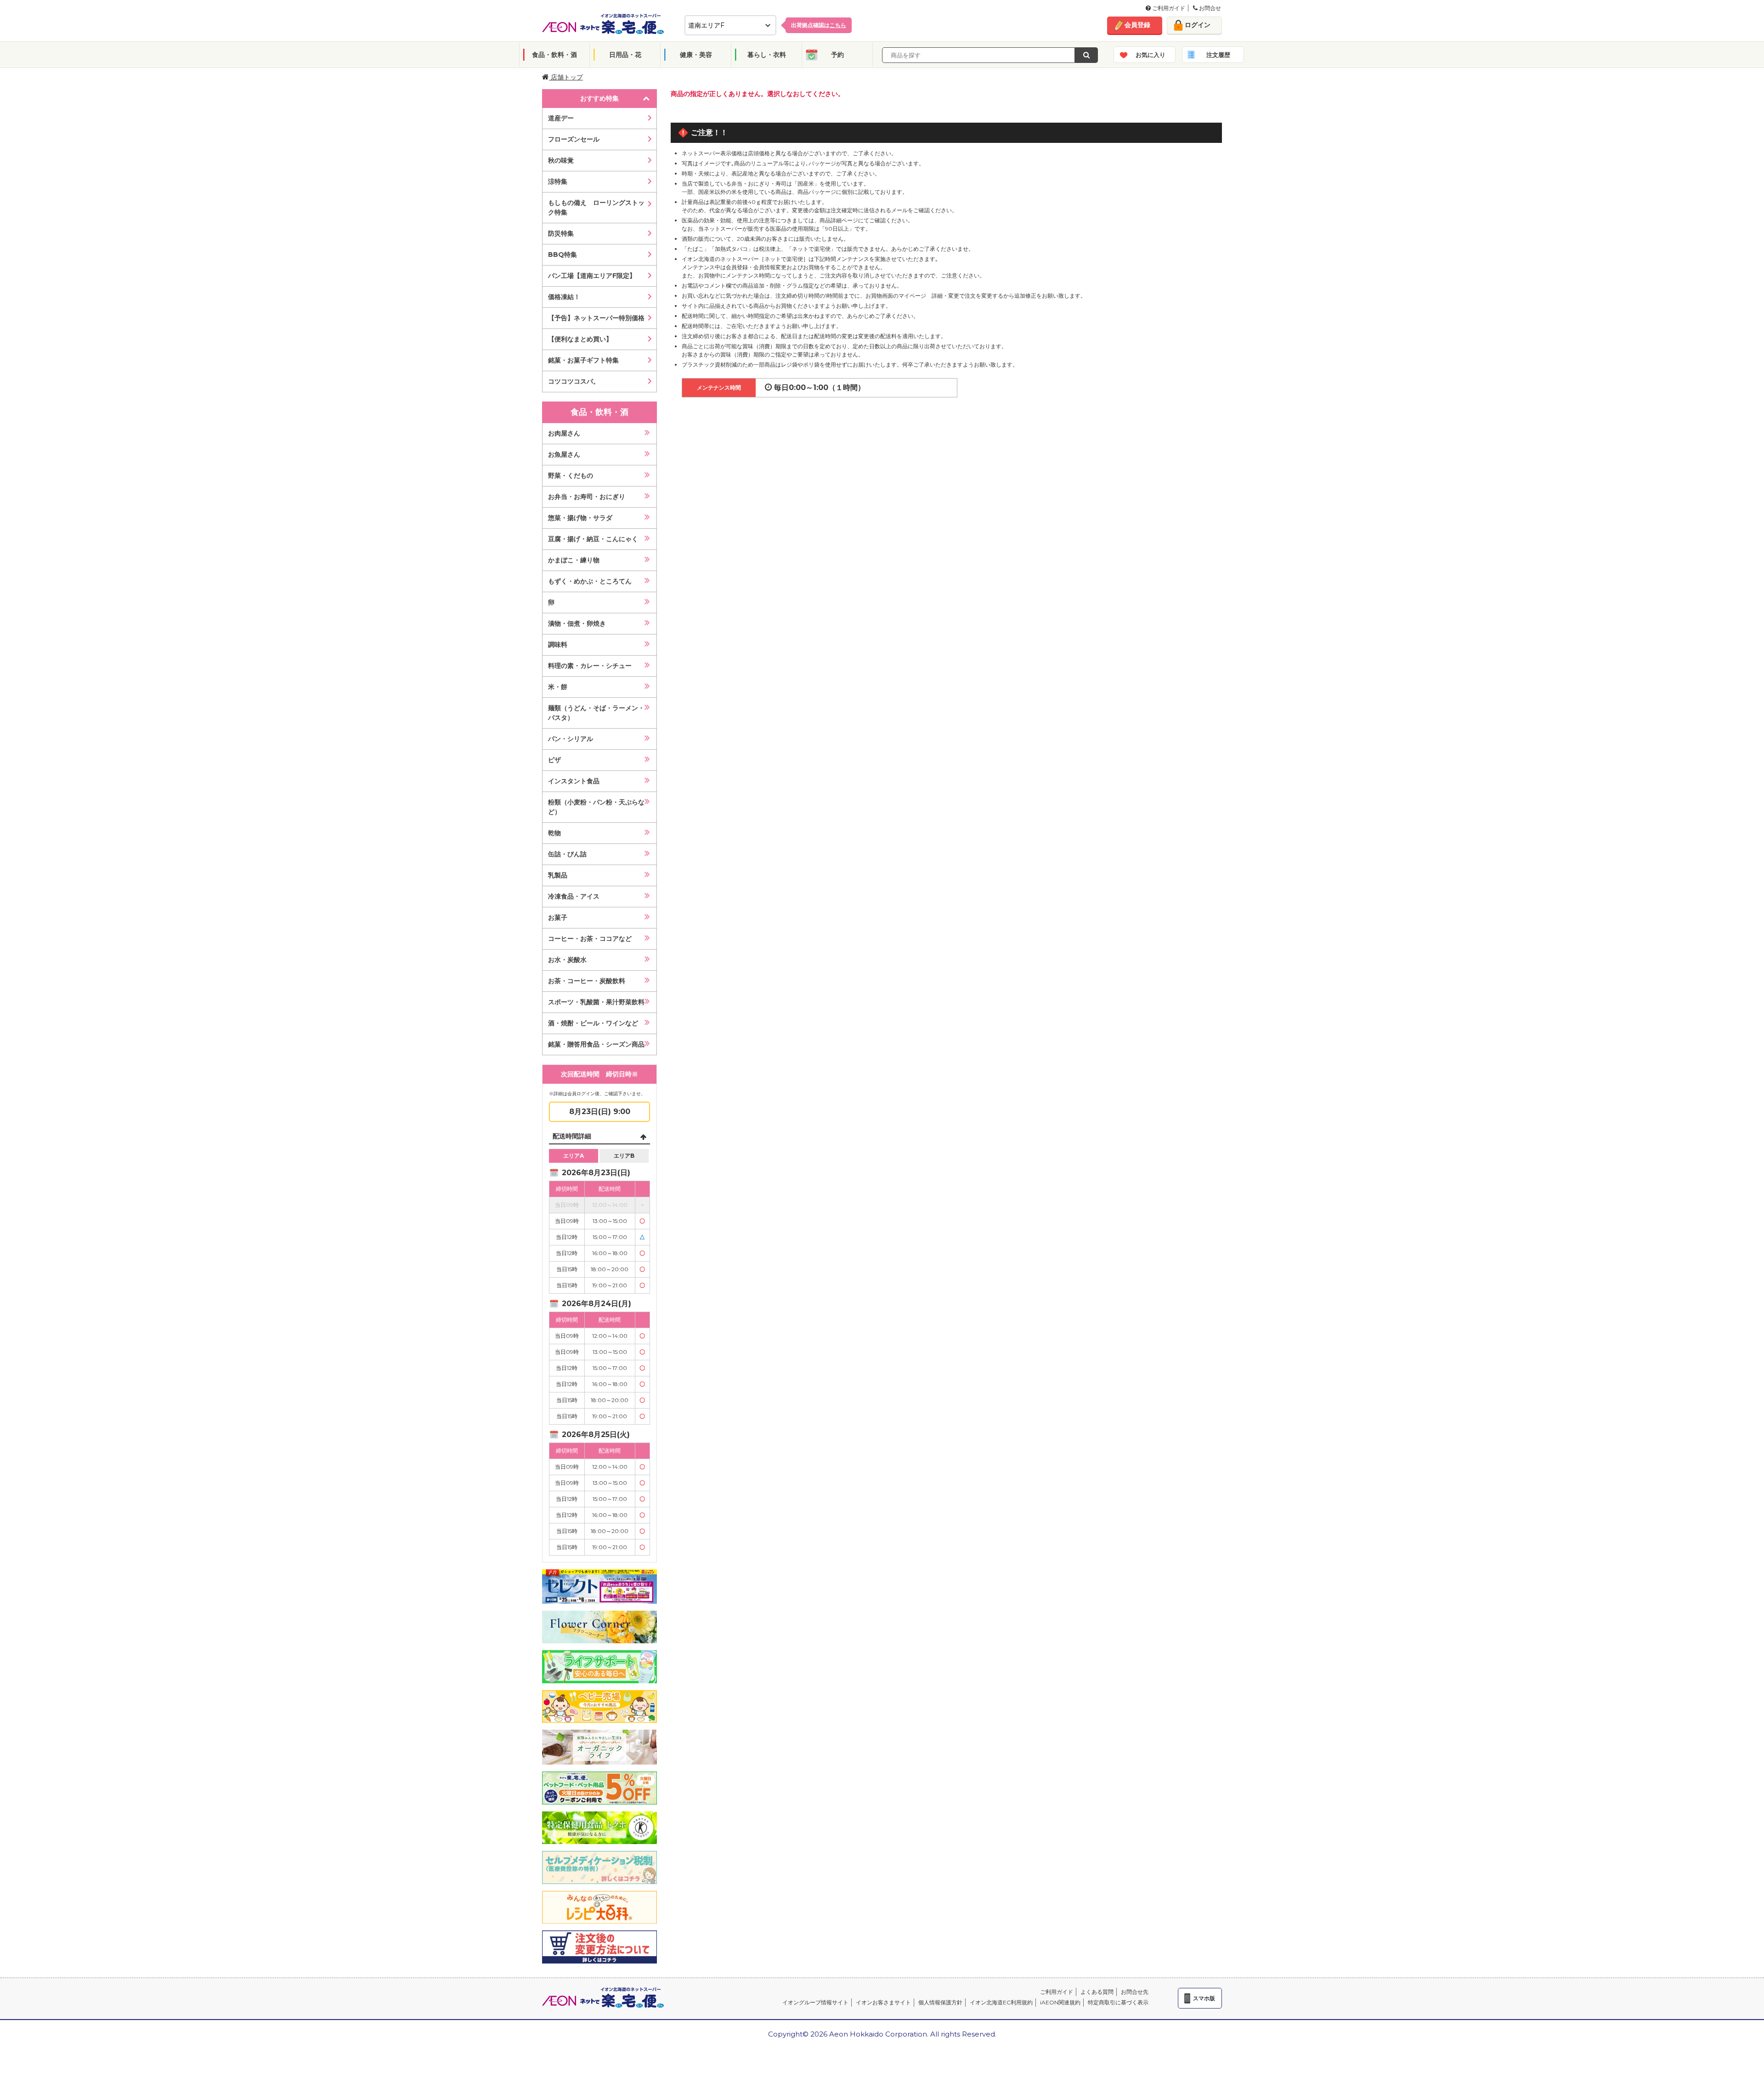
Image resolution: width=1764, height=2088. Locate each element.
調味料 (558, 645)
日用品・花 (625, 55)
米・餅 (558, 687)
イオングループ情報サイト (815, 2002)
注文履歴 (1218, 55)
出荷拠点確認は (819, 25)
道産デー (561, 118)
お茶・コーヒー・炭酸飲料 (587, 981)
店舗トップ (566, 77)
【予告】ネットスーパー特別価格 (596, 318)
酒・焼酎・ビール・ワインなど (593, 1023)
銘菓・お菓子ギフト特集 (583, 360)
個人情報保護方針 (940, 2002)
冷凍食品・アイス (574, 896)
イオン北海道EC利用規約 (1001, 2002)
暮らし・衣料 (767, 55)
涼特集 (558, 181)
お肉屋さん (564, 433)
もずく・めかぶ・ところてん (590, 581)
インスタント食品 (574, 781)
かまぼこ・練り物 (574, 560)
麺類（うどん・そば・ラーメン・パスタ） (596, 713)
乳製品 (558, 875)
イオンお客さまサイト (883, 2002)
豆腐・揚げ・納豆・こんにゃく (593, 539)
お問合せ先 (1135, 1992)
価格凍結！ (564, 297)
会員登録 (1137, 25)
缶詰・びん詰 (567, 854)
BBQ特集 (563, 255)
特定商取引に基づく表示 (1118, 2002)
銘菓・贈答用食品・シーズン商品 (596, 1044)
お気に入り (1151, 55)
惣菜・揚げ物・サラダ (580, 518)
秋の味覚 (561, 160)
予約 (837, 55)
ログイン (1198, 25)
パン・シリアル (571, 739)
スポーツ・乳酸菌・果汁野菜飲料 (596, 1002)
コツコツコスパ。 (574, 381)
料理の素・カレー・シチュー (590, 666)
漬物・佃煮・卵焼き (577, 623)
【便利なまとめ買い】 (580, 339)
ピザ (554, 760)
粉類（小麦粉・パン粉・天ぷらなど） (596, 807)
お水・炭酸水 (567, 960)
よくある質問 (1097, 1992)
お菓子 (558, 917)
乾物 (554, 833)
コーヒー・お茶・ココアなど (590, 939)
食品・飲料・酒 (554, 55)
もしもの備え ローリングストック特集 (596, 207)
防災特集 (561, 233)
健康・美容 (696, 55)
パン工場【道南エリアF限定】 (592, 276)
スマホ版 (1204, 1998)
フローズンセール (574, 139)
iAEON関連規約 (1060, 2002)
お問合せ (1209, 8)
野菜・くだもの (571, 475)
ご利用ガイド (1168, 8)
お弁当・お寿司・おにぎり (587, 497)
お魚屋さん (564, 454)
